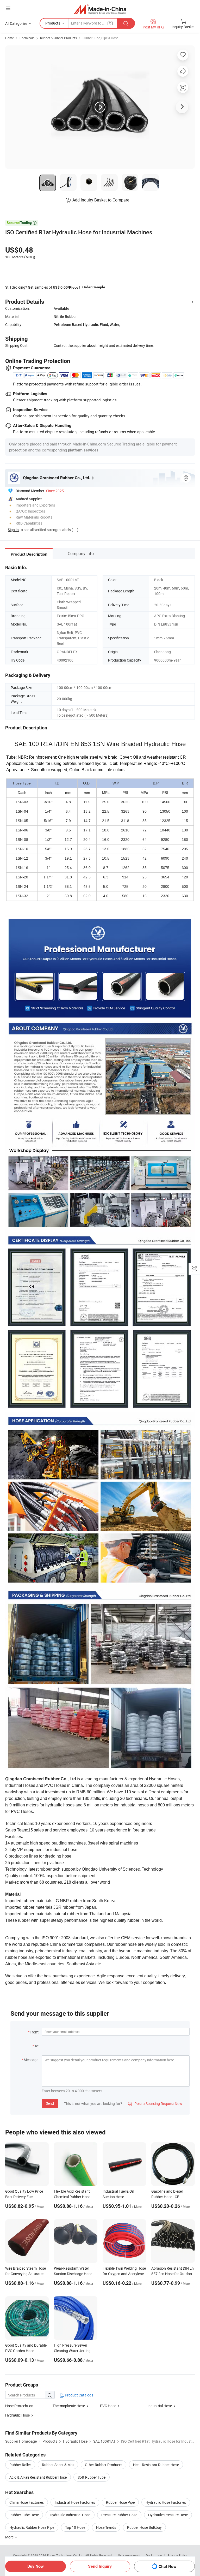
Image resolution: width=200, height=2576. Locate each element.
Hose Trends (106, 2527)
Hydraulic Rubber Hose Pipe (32, 2527)
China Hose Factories (27, 2502)
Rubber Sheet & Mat (58, 2465)
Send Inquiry (100, 2566)
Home (10, 38)
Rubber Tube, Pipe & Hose (100, 38)
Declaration (154, 2555)
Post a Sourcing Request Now (155, 2104)
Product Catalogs (79, 2395)
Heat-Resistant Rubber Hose (156, 2465)
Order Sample (94, 287)
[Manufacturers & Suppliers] (100, 9)
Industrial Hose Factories (75, 2502)
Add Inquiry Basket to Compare (101, 200)
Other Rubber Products (104, 2465)
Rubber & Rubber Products (58, 38)
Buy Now (36, 2566)
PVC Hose (108, 2406)
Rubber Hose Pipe (120, 2502)
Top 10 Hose (75, 2527)
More (10, 2537)
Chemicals (27, 38)
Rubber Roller (20, 2465)
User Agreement (129, 2555)
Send (50, 2103)
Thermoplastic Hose (69, 2406)
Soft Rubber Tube (92, 2477)
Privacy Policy (177, 2555)
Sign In (13, 530)
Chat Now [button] (168, 2566)
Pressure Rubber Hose (119, 2515)
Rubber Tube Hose (24, 2515)
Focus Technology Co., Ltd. (66, 2555)
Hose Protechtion (19, 2406)
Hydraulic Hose (17, 2415)
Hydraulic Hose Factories (166, 2502)
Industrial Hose (160, 2406)
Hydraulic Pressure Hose (168, 2515)
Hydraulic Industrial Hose (70, 2515)
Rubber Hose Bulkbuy (144, 2527)
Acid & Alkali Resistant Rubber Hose (38, 2477)
